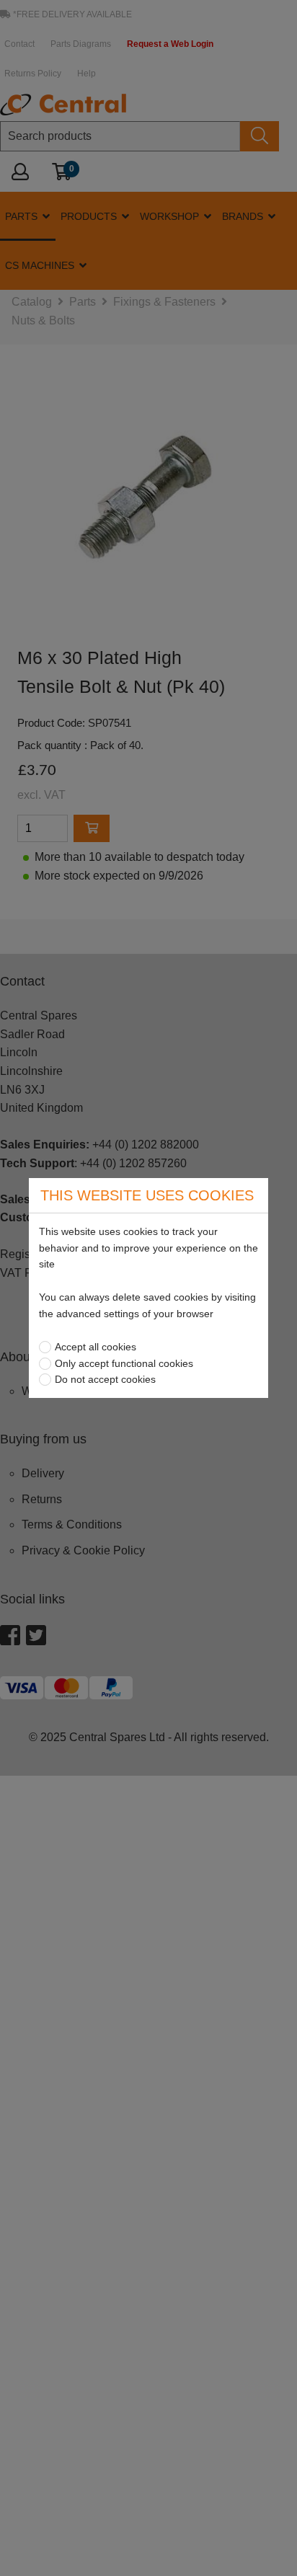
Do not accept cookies (105, 1379)
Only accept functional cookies (124, 1363)
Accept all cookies (96, 1347)
